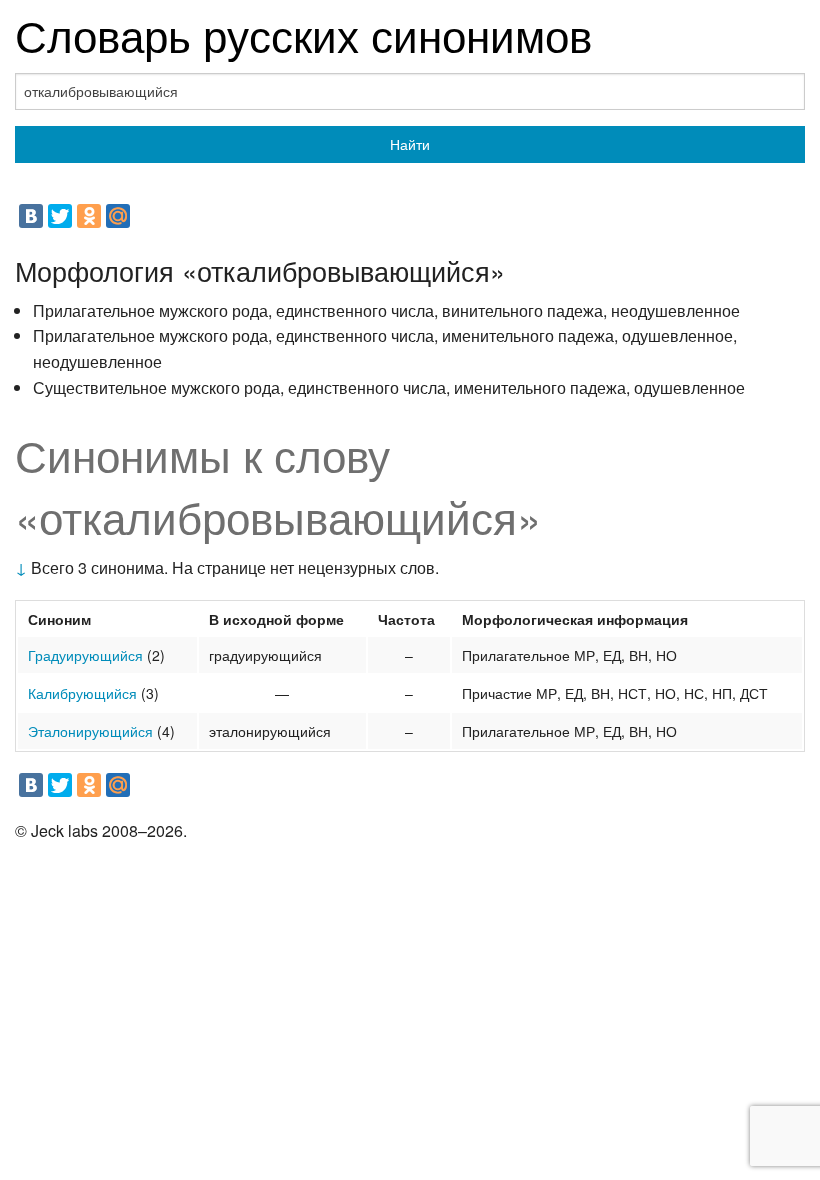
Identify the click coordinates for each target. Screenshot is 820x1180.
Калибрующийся (82, 693)
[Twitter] (60, 216)
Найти (410, 144)
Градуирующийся (85, 655)
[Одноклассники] (89, 216)
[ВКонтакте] (31, 216)
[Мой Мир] (118, 216)
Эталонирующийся (90, 731)
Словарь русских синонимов (303, 33)
